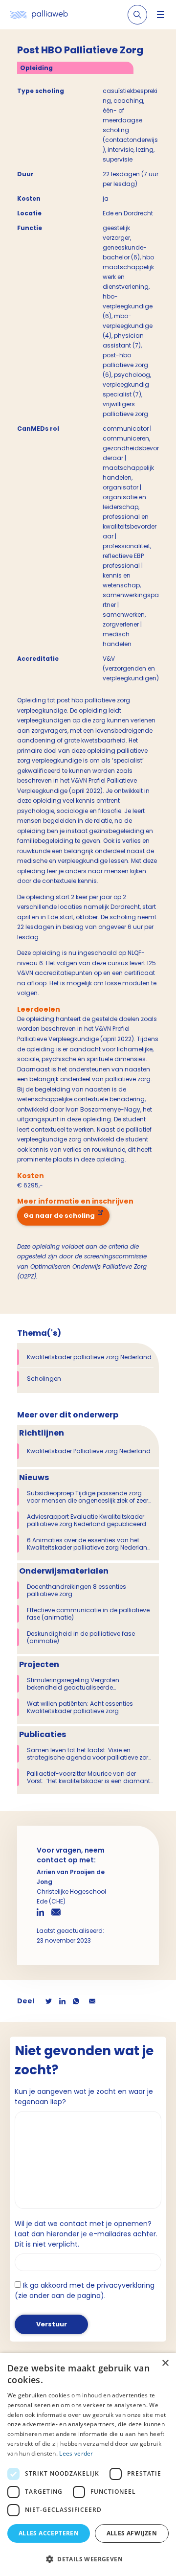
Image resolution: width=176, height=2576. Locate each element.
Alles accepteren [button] (49, 2533)
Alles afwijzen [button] (132, 2533)
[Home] (39, 15)
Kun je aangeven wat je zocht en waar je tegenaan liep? (84, 2097)
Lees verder (76, 2453)
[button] (88, 2559)
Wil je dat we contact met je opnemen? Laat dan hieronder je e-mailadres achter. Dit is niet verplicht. (86, 2234)
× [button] (165, 2363)
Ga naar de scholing (59, 1216)
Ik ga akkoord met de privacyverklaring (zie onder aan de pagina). (85, 2290)
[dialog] (88, 2464)
